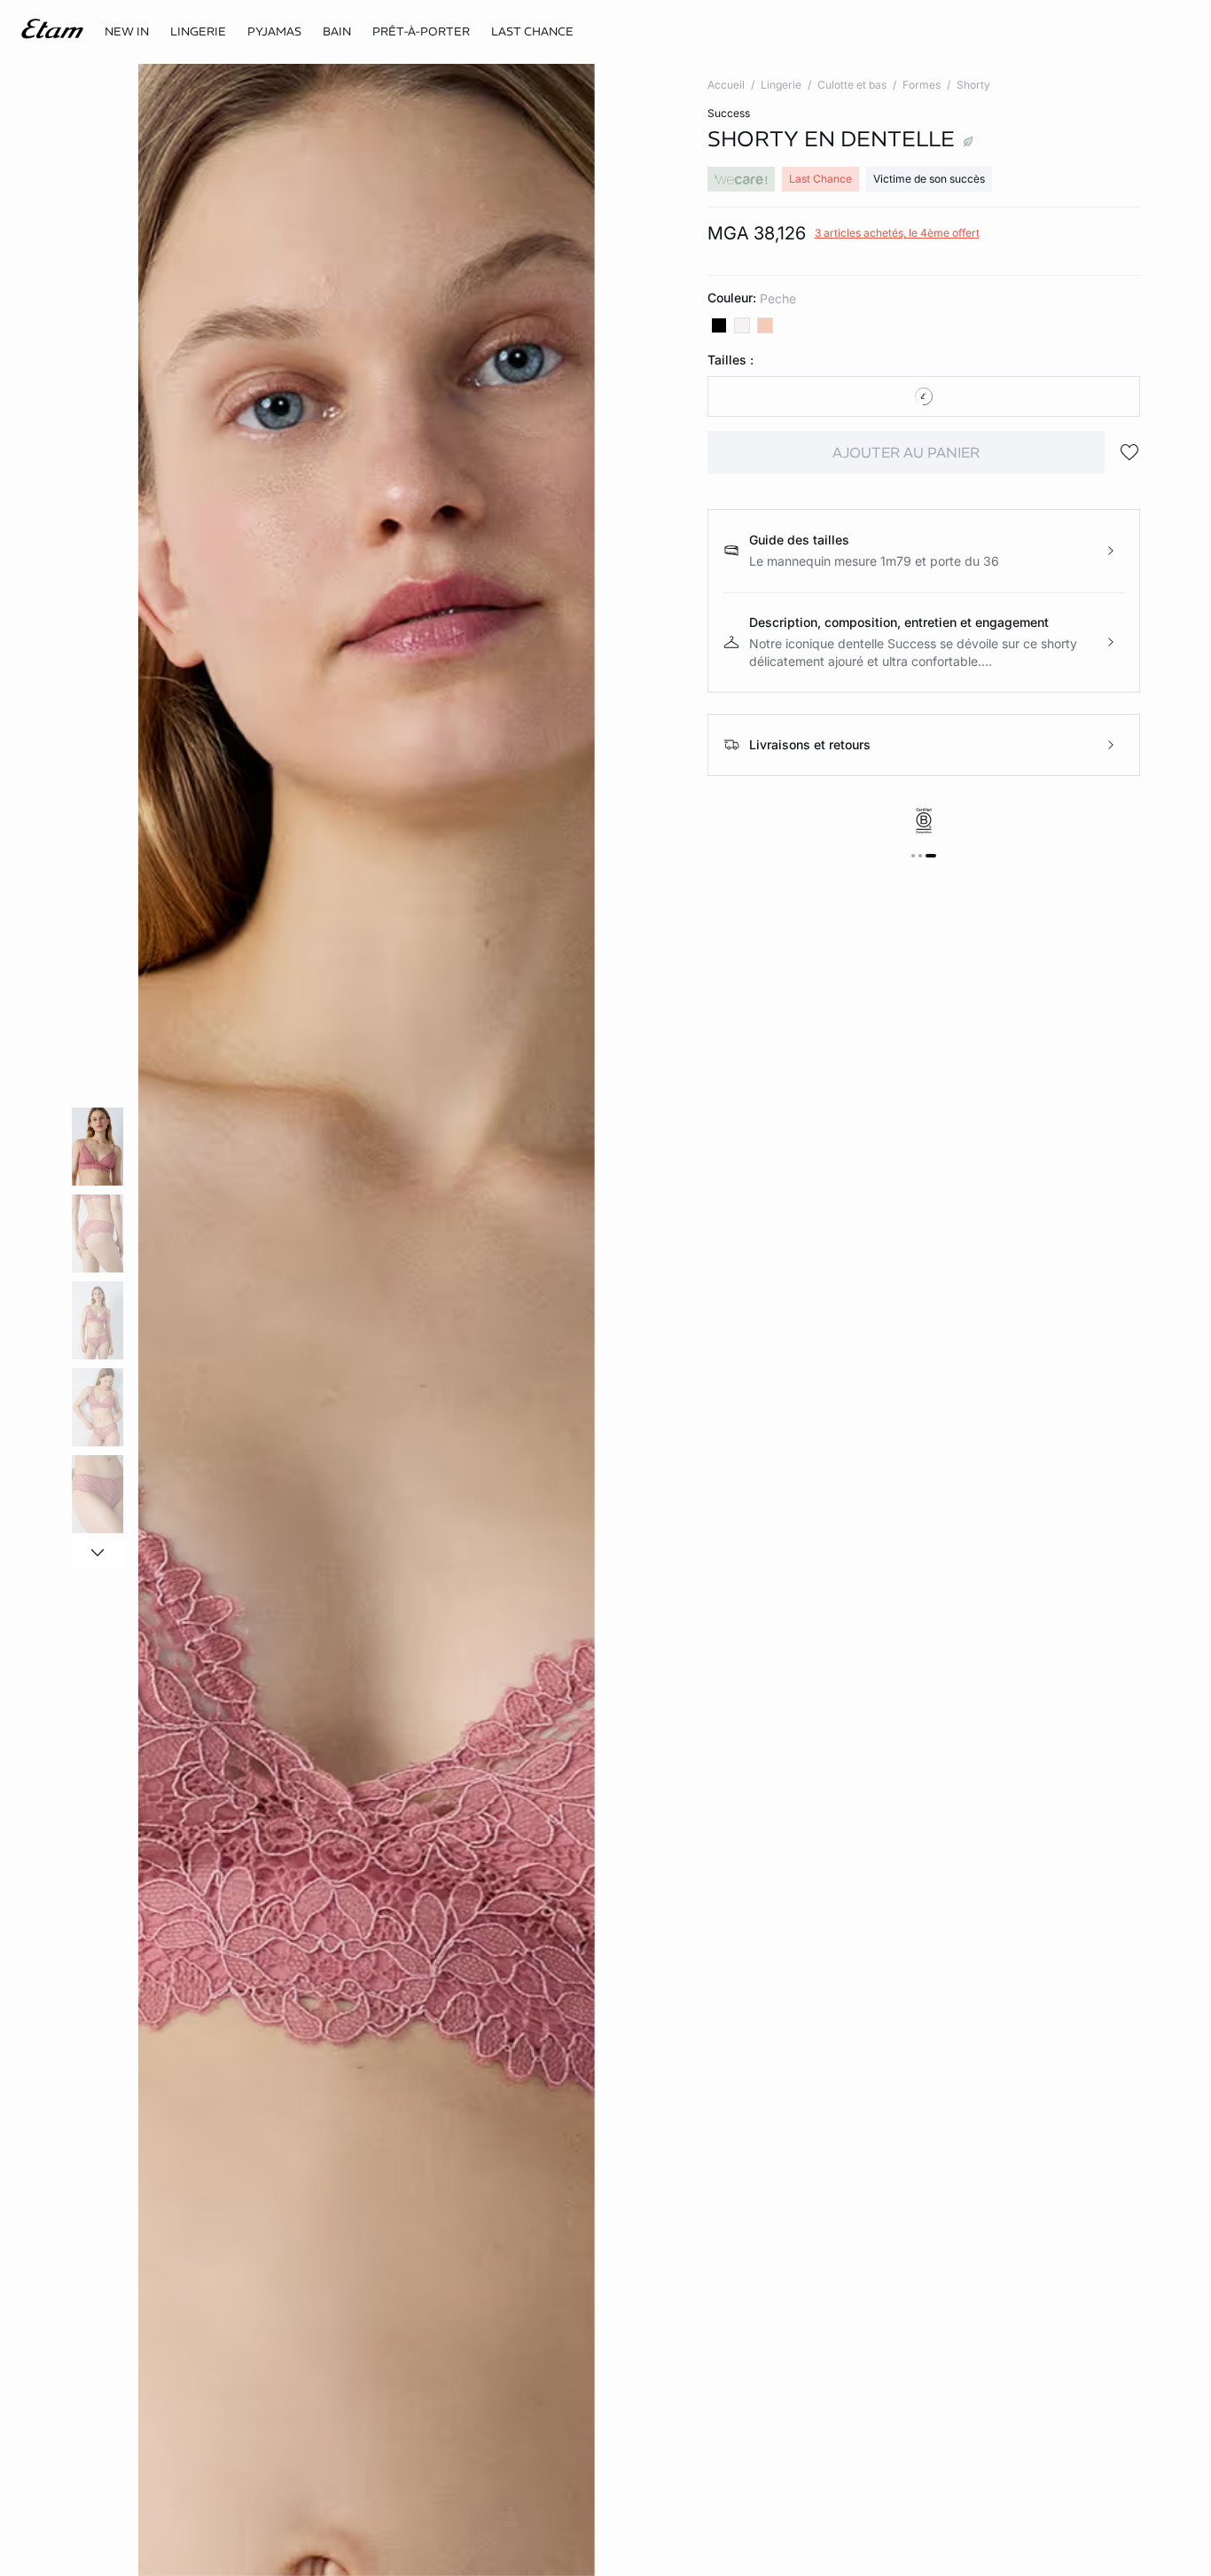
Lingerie (781, 85)
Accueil (726, 85)
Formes (922, 85)
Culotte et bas (852, 85)
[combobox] (924, 396)
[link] (127, 32)
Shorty (973, 85)
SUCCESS (729, 113)
